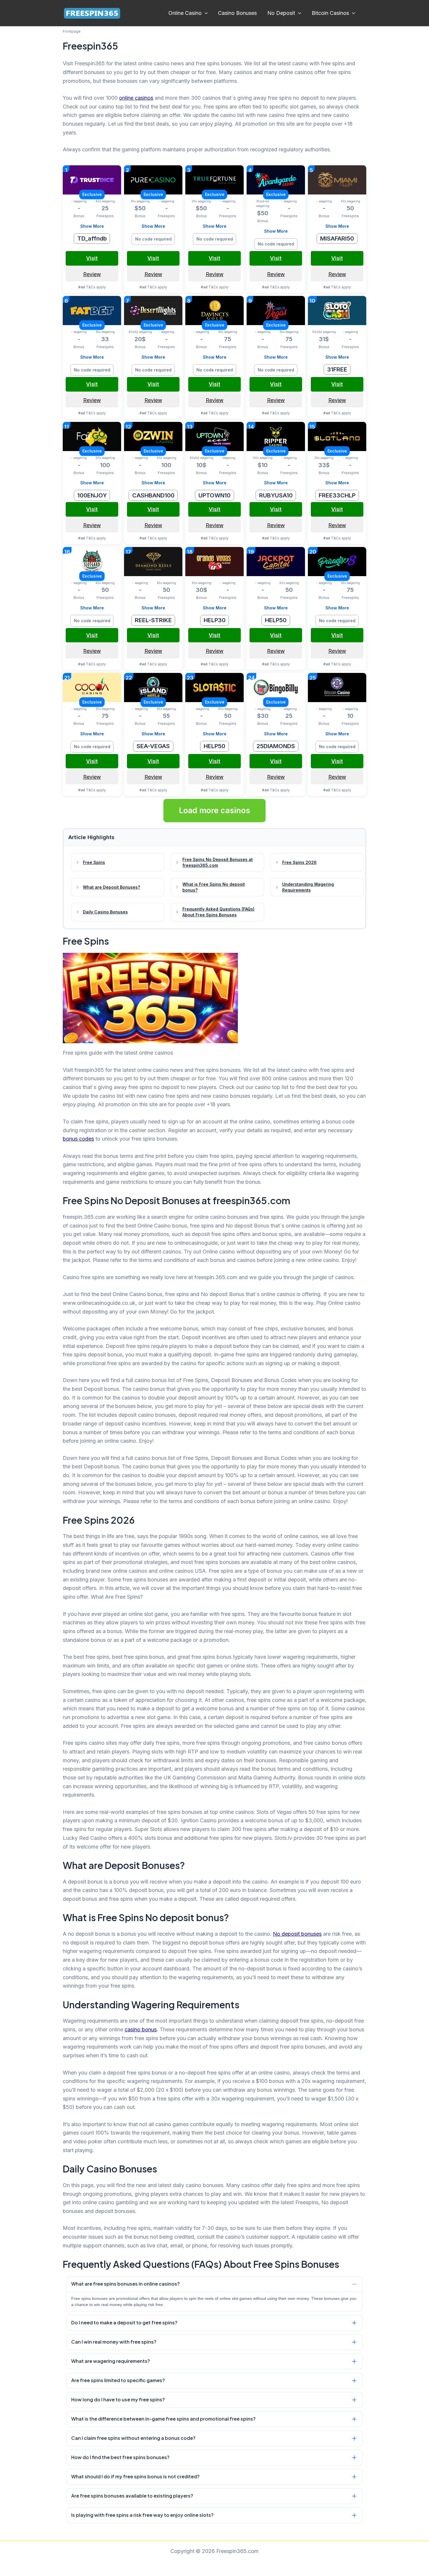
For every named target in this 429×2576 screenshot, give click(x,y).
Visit (92, 258)
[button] (205, 13)
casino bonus (141, 2029)
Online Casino (185, 13)
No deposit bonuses (297, 1934)
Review (92, 274)
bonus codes (78, 1139)
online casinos (136, 98)
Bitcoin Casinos (330, 13)
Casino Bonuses (237, 13)
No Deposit (281, 13)
